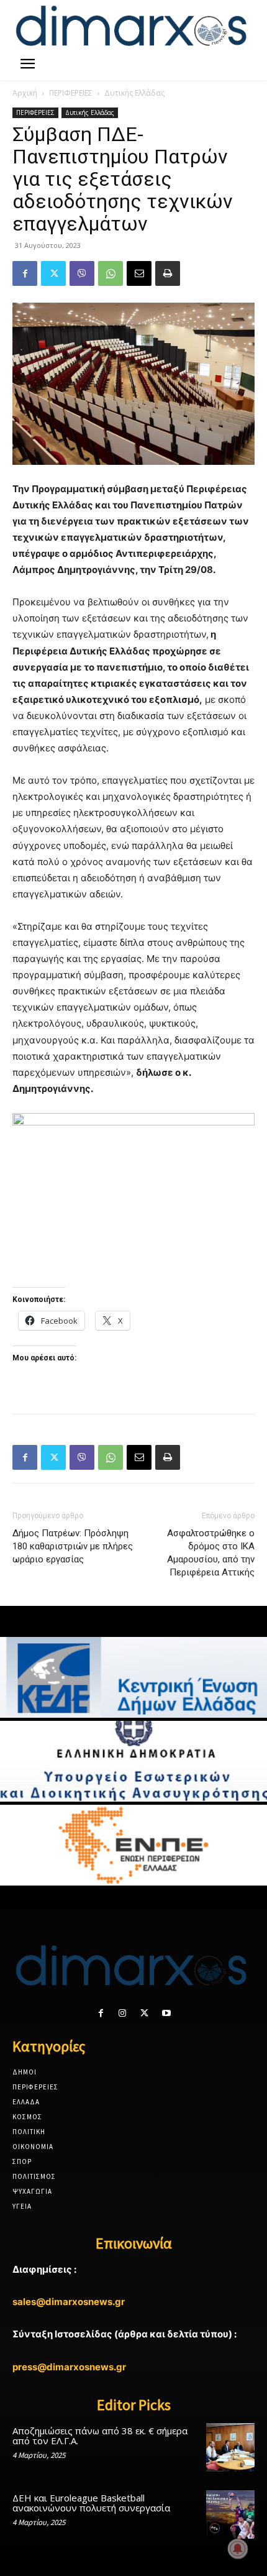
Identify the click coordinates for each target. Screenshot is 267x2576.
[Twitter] (53, 273)
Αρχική (25, 93)
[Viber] (82, 273)
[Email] (139, 273)
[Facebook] (25, 273)
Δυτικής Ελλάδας (134, 93)
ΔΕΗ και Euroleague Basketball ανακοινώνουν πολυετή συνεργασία (91, 2503)
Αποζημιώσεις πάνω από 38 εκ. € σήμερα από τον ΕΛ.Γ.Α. (100, 2436)
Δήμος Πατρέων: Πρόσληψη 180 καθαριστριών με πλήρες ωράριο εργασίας (73, 1546)
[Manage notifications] (238, 2549)
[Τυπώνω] (168, 273)
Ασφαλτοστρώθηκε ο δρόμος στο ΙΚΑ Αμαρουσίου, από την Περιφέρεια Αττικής (211, 1553)
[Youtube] (166, 2013)
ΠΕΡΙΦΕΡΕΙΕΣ (71, 93)
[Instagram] (123, 2013)
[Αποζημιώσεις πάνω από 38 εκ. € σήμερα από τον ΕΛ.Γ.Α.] (230, 2447)
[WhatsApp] (111, 273)
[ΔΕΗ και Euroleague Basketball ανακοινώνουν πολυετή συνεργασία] (230, 2514)
